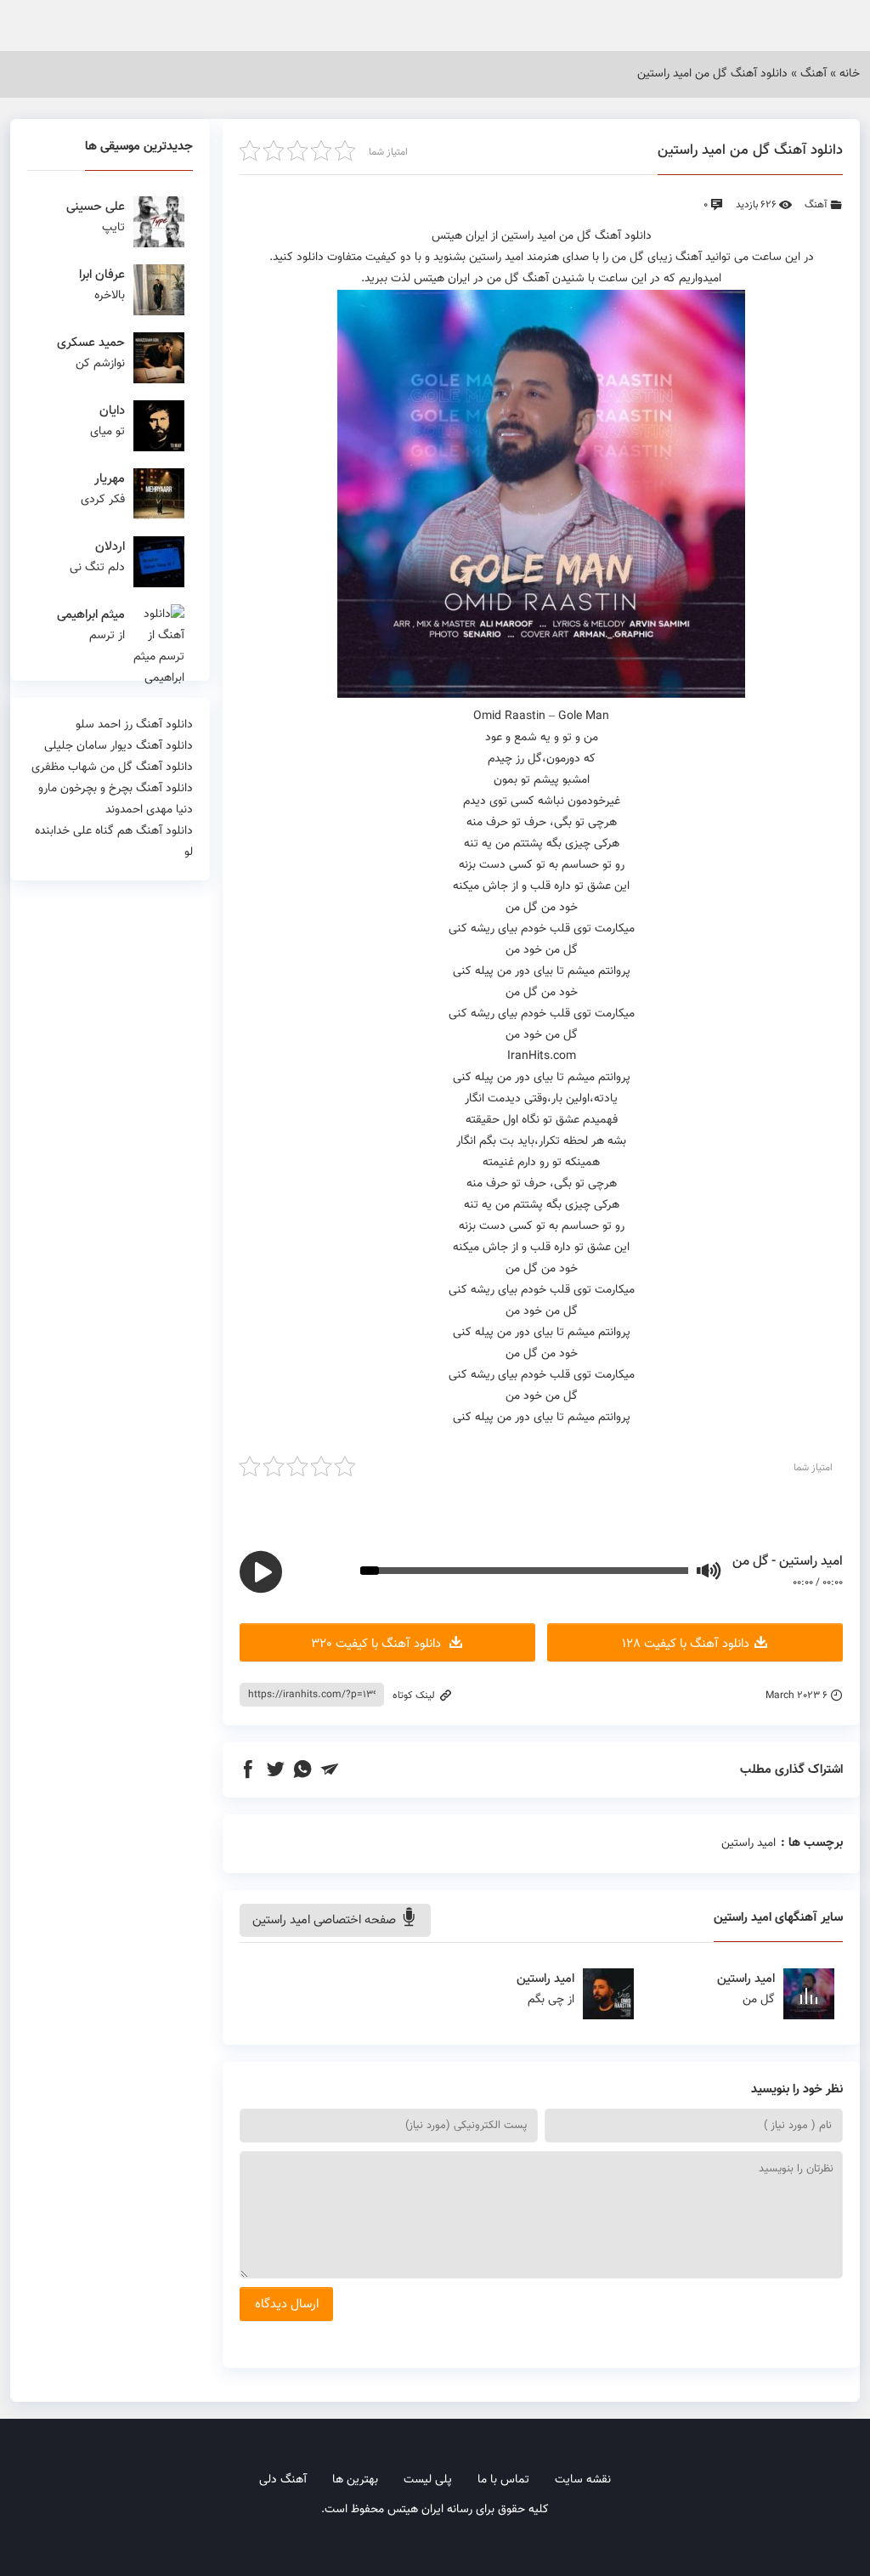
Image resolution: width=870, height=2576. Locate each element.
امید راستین (749, 1843)
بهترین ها (355, 2480)
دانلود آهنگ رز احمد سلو (134, 725)
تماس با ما (503, 2480)
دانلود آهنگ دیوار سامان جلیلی (119, 746)
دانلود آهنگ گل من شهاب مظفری (112, 767)
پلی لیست (428, 2480)
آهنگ (814, 74)
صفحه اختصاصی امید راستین (326, 1920)
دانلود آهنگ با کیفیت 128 (686, 1644)
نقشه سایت (583, 2480)
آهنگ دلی (283, 2480)
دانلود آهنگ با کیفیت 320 (378, 1644)
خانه (850, 74)
